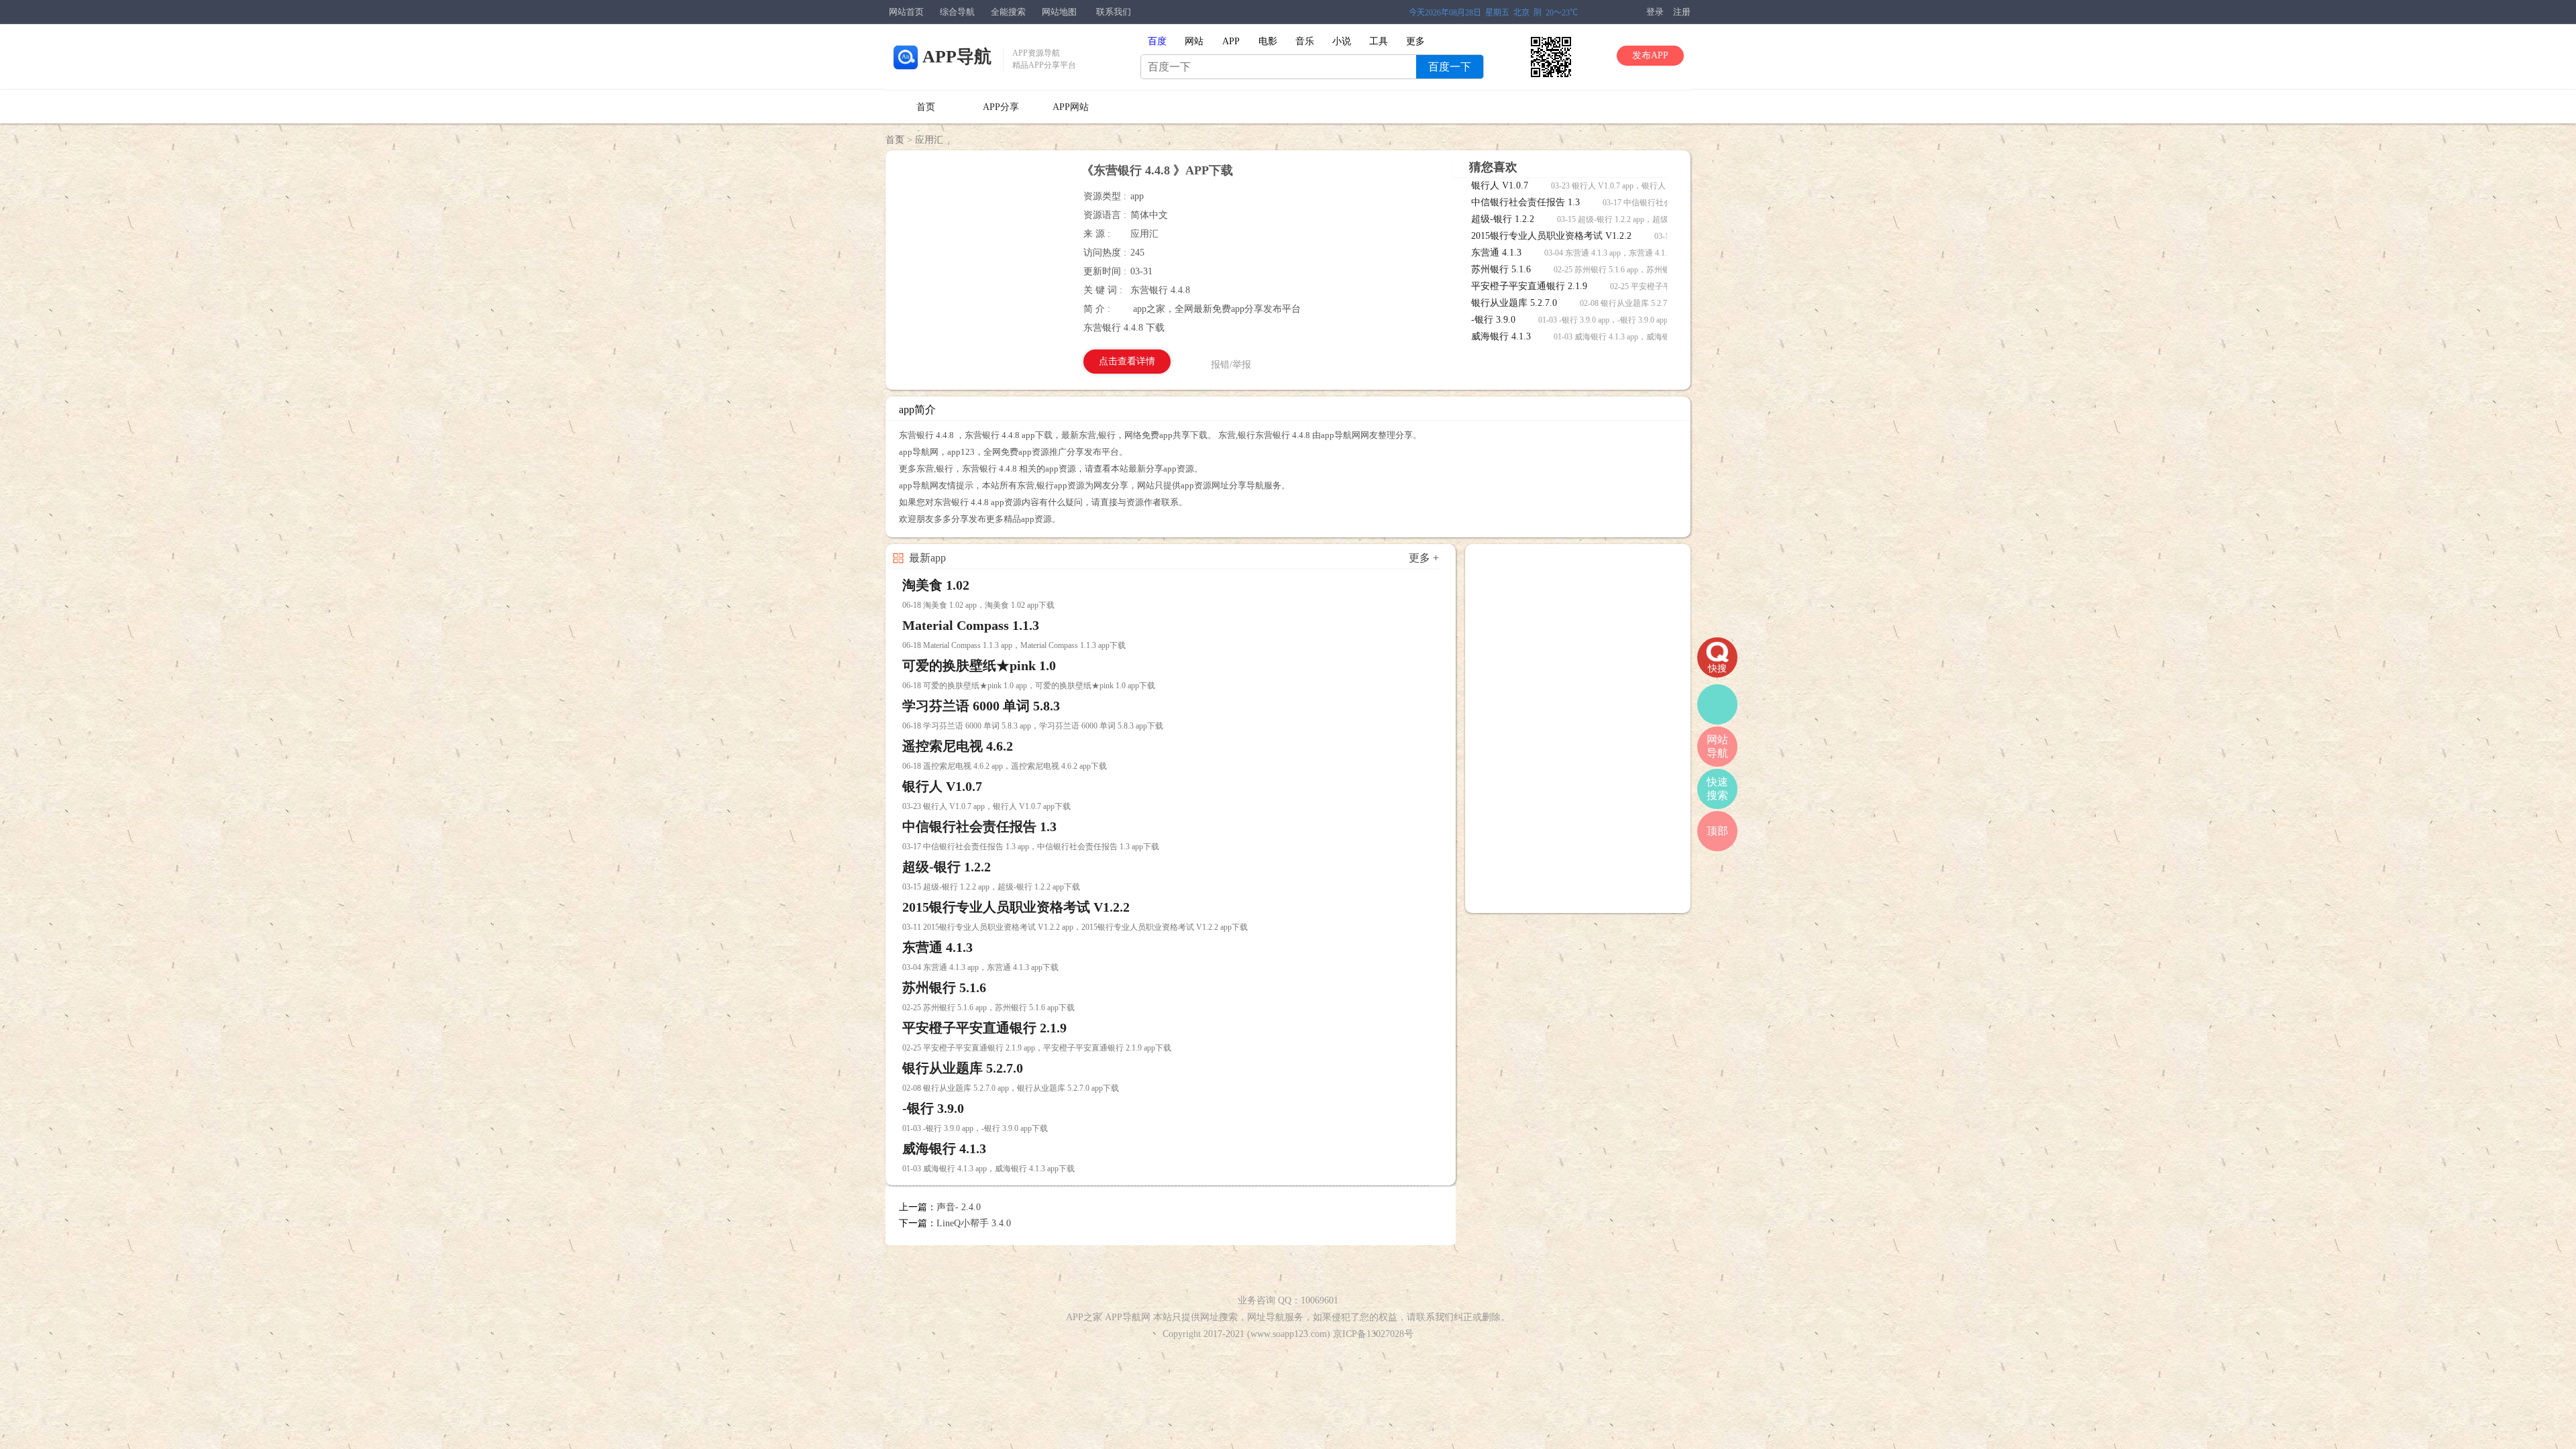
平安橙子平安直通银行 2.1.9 (1531, 286)
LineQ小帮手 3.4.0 (974, 1223)
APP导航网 (1128, 1317)
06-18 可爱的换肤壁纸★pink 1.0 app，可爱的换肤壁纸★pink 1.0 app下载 (1029, 686)
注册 (1682, 12)
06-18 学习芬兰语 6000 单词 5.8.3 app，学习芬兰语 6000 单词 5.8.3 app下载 (1033, 726)
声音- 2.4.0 (959, 1207)
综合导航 (957, 12)
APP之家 (1084, 1317)
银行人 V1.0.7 (1501, 185)
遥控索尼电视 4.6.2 (958, 746)
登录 (1655, 12)
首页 (926, 107)
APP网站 (1071, 107)
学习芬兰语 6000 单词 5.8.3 (981, 706)
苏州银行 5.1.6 (1502, 269)
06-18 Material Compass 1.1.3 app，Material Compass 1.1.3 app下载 (1014, 645)
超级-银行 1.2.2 (1504, 219)
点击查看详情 (1127, 361)
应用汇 (929, 140)
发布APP (1650, 55)
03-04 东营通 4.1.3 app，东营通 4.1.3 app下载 (1622, 253)
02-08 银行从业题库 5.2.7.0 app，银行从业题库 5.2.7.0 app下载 (1011, 1088)
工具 (1379, 41)
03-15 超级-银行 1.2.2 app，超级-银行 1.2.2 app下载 (1646, 219)
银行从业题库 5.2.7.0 (1515, 303)
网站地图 (1059, 12)
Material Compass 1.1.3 (971, 625)
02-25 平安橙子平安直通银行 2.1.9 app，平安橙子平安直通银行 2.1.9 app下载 (1037, 1048)
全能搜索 (1008, 12)
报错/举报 (1231, 365)
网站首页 (906, 12)
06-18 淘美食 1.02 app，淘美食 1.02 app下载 (978, 605)
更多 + (1424, 558)
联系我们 (1114, 12)
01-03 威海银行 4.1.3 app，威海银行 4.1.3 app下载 (1640, 337)
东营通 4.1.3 (1498, 253)
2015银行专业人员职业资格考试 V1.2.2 (1553, 236)
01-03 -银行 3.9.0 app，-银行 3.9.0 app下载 (1611, 320)
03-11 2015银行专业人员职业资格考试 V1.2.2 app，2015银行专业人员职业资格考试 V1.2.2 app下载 (1075, 927)
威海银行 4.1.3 (1502, 336)
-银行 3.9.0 (1495, 320)
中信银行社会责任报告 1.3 (1527, 202)
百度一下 (1450, 67)
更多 (1415, 41)
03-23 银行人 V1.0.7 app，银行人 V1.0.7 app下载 (1635, 186)
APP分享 (1001, 107)
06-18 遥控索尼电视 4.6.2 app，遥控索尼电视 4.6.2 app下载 (1005, 766)
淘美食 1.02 (936, 585)
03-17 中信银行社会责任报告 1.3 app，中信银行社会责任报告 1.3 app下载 (1031, 847)
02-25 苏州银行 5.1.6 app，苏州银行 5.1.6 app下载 (1640, 270)
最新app (927, 558)
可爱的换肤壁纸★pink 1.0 (979, 665)
